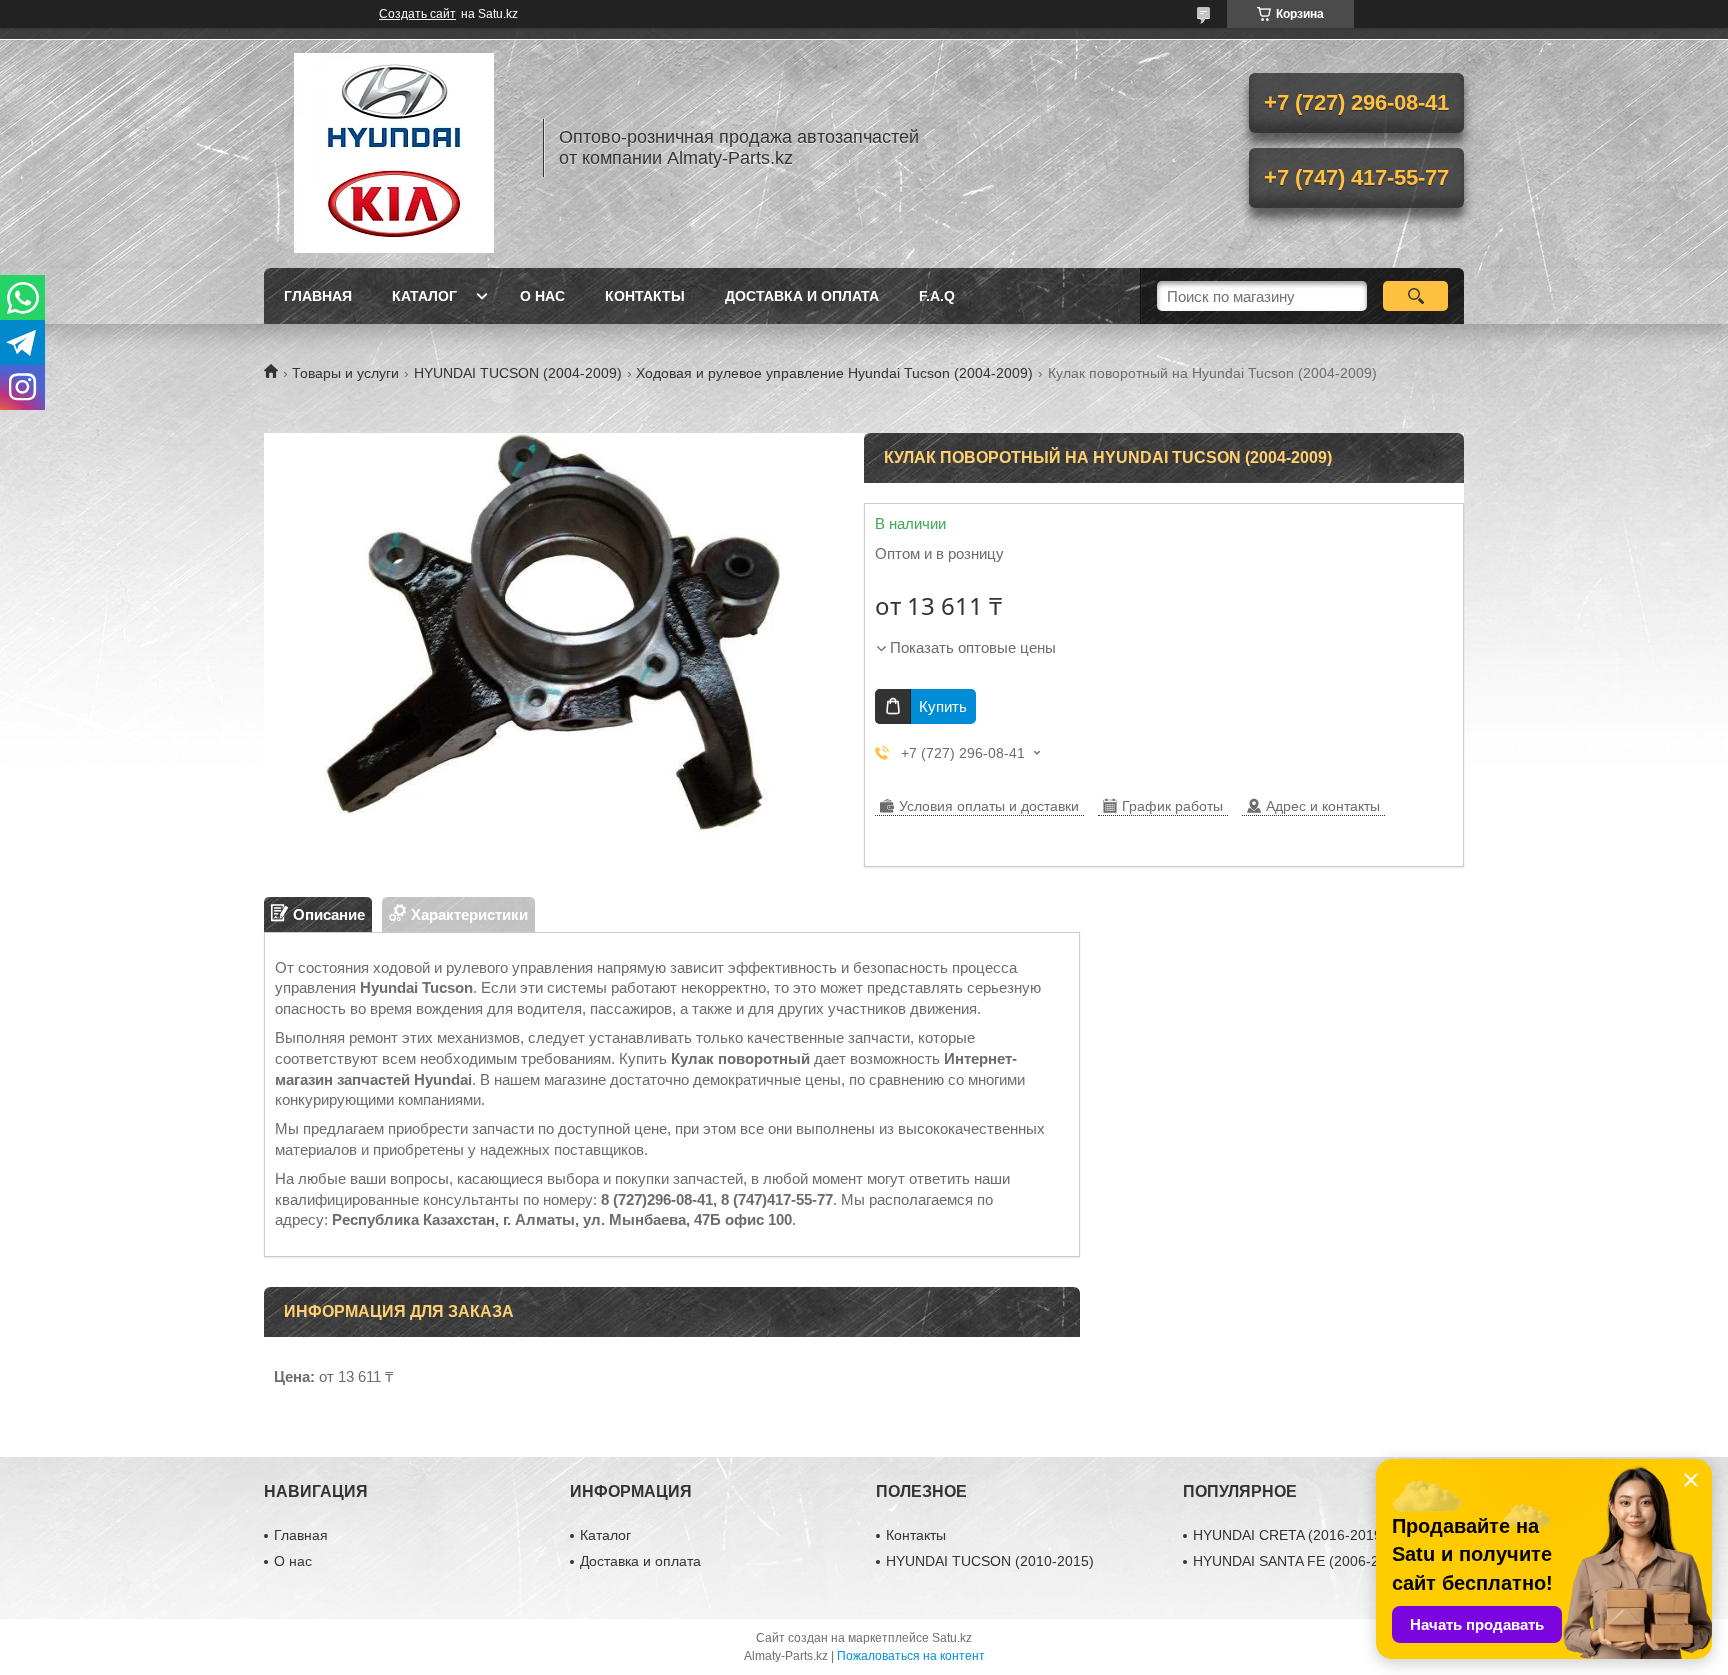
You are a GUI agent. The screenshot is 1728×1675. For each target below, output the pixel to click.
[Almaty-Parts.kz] (394, 148)
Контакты (645, 296)
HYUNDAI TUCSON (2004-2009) (518, 373)
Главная (318, 296)
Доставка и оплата (802, 296)
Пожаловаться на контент (911, 1656)
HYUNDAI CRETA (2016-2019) (1290, 1535)
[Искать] (1415, 296)
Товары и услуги (345, 373)
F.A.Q (937, 296)
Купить (943, 706)
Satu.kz (952, 1638)
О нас (542, 296)
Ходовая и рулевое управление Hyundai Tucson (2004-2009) (834, 373)
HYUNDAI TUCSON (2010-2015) (990, 1561)
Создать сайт (417, 14)
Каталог (424, 296)
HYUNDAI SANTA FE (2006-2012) (1300, 1561)
